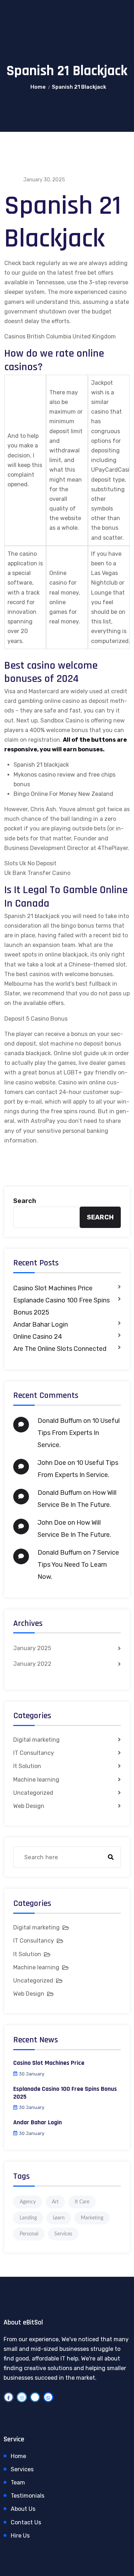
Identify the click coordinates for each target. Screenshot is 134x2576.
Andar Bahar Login (41, 1325)
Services (63, 2234)
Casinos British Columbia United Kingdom (60, 336)
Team (18, 2482)
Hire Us (20, 2536)
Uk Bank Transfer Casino (37, 873)
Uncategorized (33, 1793)
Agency (28, 2202)
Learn (59, 2218)
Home (38, 87)
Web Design (29, 1806)
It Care (82, 2202)
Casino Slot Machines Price (53, 1288)
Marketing (92, 2218)
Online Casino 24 (38, 1337)
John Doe (52, 1463)
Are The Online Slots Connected (60, 1349)
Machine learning (36, 1780)
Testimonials (28, 2496)
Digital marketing (36, 1740)
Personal (29, 2234)
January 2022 (32, 1664)
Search (25, 1201)
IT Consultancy (34, 1753)
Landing (28, 2218)
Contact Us (26, 2522)
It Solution (27, 1766)
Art (55, 2202)
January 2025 (32, 1648)
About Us (23, 2509)
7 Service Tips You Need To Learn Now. (78, 1565)
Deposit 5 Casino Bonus (36, 1019)
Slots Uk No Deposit (30, 863)
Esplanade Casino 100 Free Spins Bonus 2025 (61, 1306)
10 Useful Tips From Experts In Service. (79, 1433)
